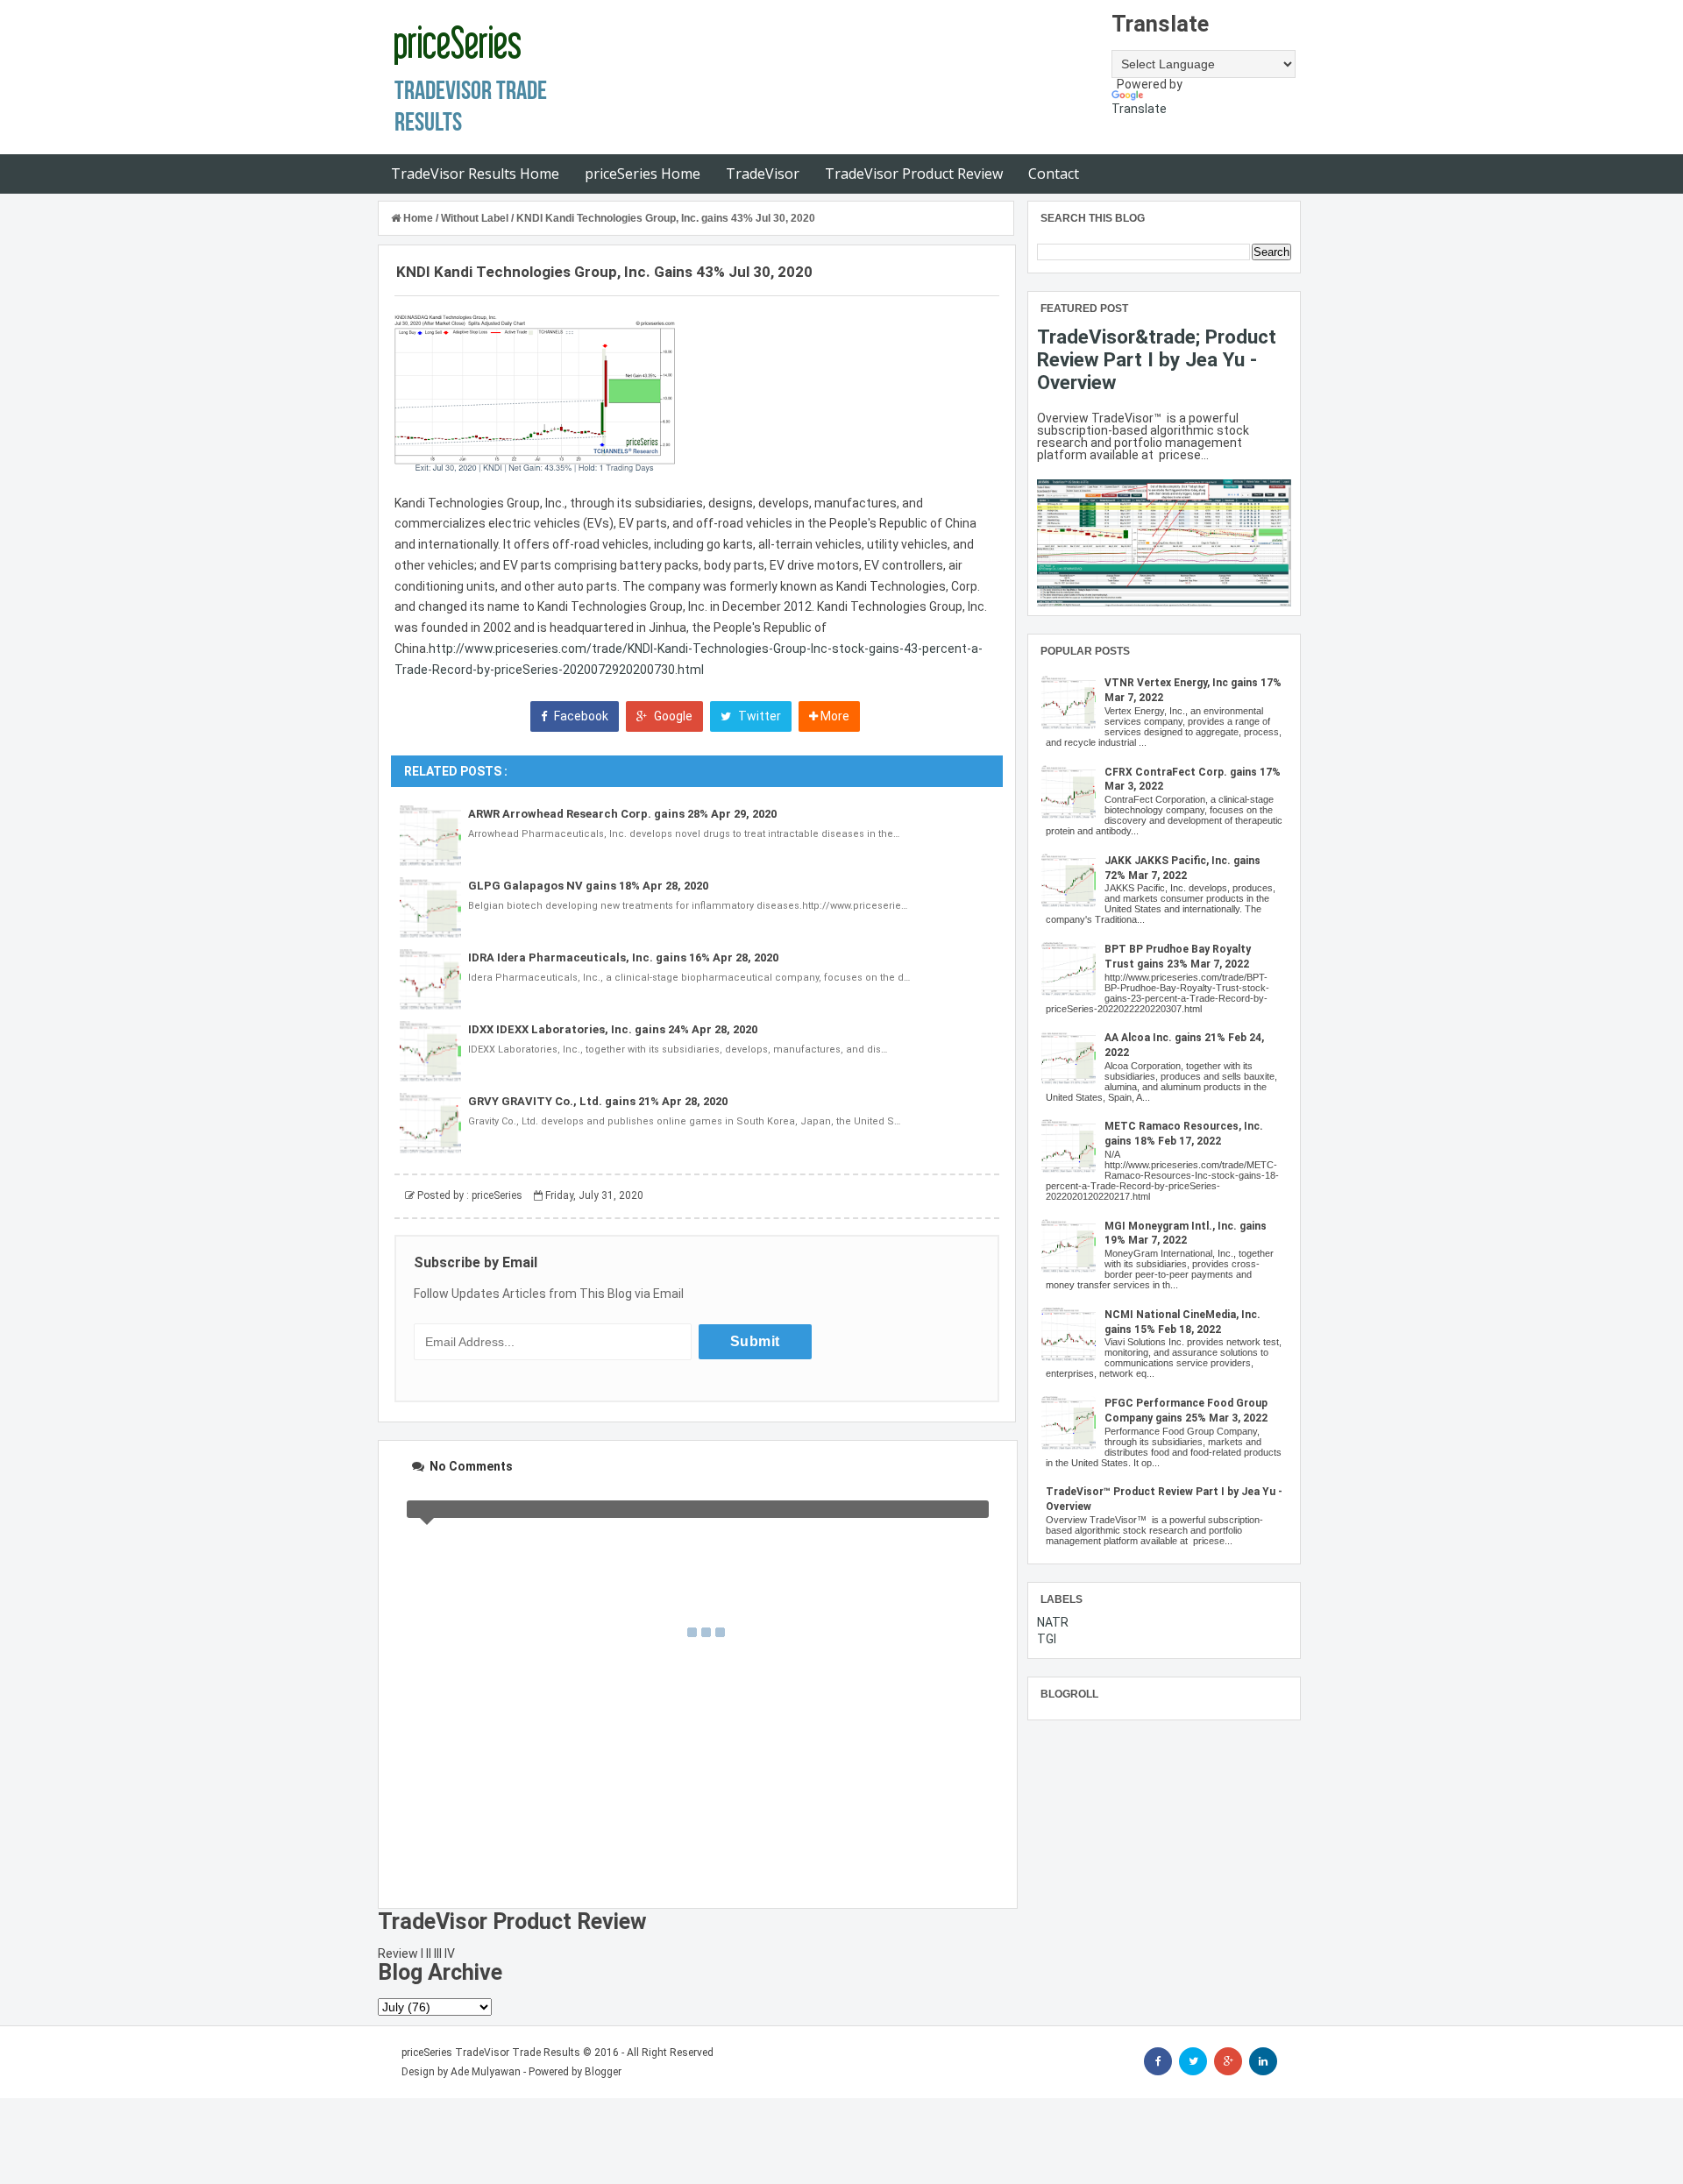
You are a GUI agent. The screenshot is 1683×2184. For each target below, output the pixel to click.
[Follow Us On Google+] (1228, 2061)
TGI (1047, 1639)
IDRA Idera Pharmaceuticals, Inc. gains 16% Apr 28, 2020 (623, 957)
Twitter (758, 716)
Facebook (580, 716)
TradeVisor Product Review (914, 174)
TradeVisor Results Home (475, 174)
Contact (1054, 174)
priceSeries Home (643, 174)
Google (672, 716)
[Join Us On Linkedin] (1263, 2061)
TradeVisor (763, 174)
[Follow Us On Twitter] (1193, 2061)
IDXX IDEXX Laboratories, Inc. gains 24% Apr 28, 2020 (613, 1029)
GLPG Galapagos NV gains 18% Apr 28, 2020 (588, 886)
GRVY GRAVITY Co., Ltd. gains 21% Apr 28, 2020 (598, 1101)
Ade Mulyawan (486, 2072)
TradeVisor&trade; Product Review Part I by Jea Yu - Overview (1157, 359)
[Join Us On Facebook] (1158, 2061)
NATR (1053, 1622)
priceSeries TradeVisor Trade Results (491, 2053)
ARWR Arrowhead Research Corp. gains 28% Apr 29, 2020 (622, 814)
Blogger (603, 2072)
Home (418, 218)
